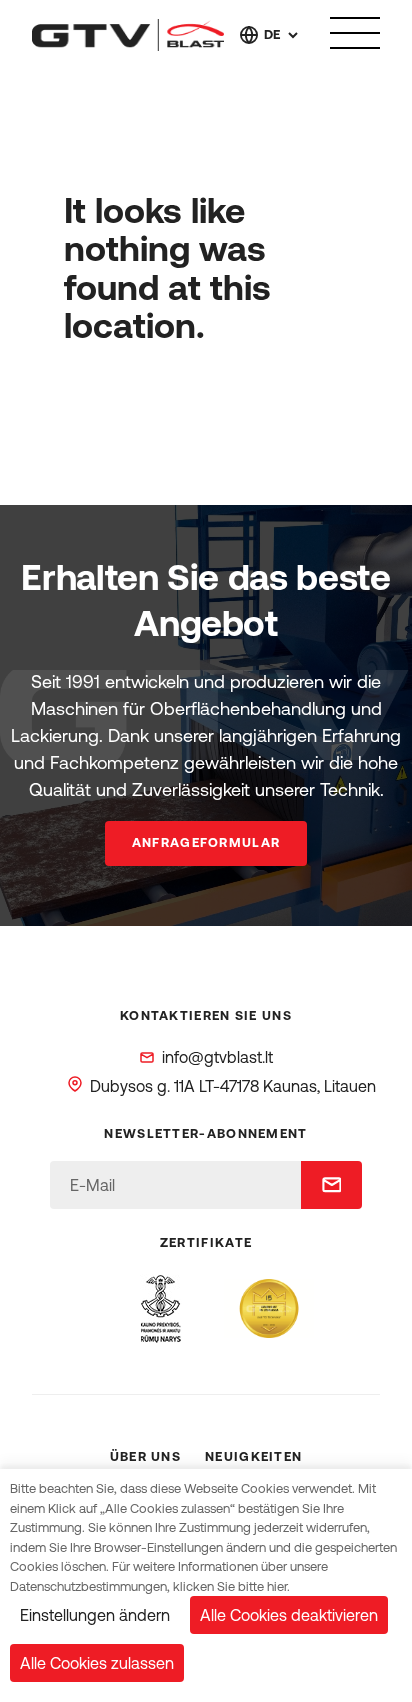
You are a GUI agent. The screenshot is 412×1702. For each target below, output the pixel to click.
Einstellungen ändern (95, 1615)
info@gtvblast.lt (217, 1057)
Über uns (145, 1456)
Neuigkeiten (253, 1456)
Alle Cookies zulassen (97, 1663)
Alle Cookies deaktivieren (289, 1615)
